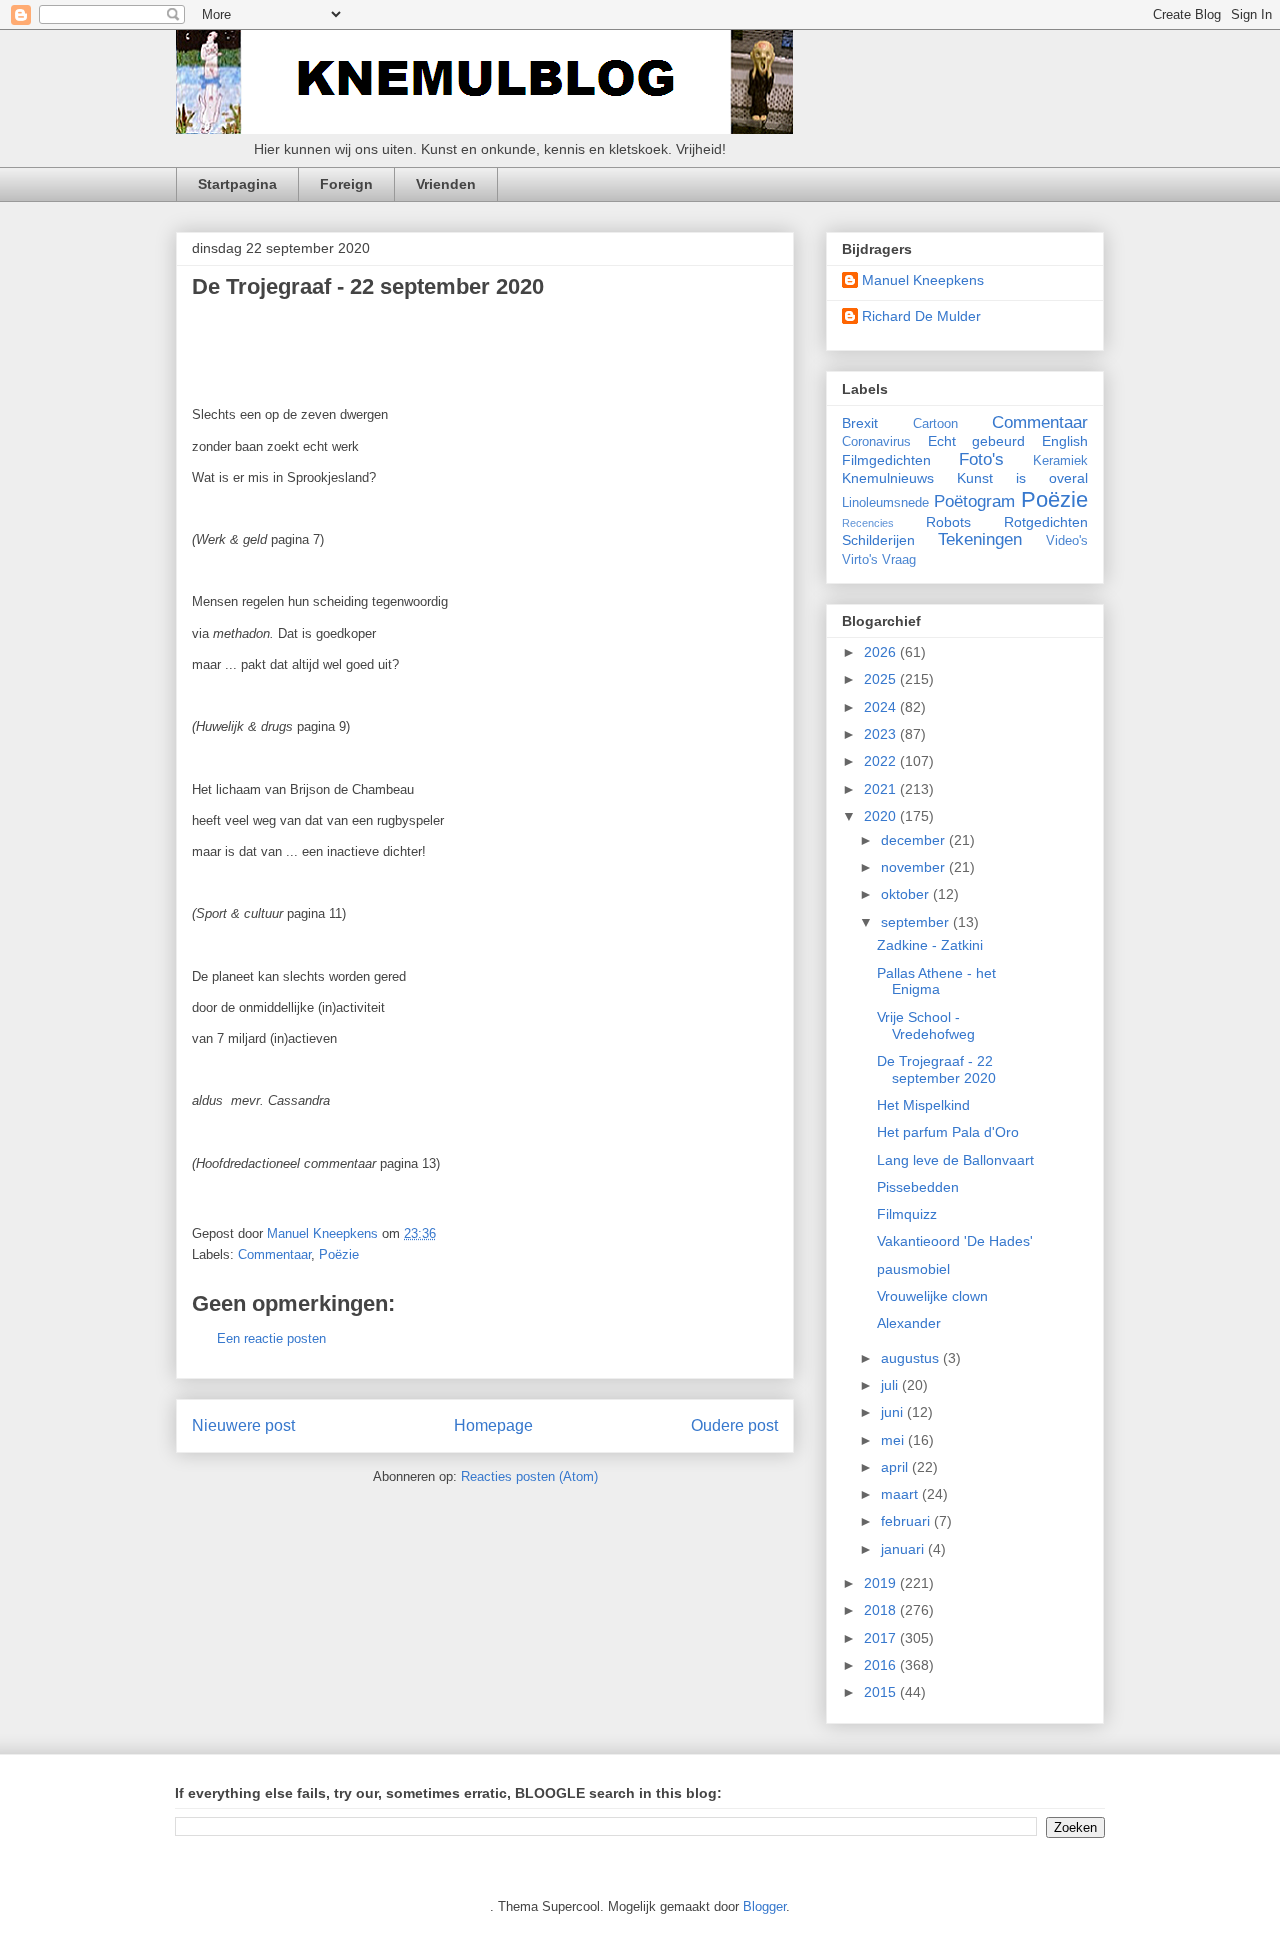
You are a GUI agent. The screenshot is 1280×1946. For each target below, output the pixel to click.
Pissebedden (918, 1187)
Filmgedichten (886, 460)
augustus (912, 1358)
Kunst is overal (1022, 478)
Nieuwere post (243, 1425)
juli (891, 1385)
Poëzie (339, 1254)
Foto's (981, 459)
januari (904, 1549)
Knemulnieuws (888, 478)
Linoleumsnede (885, 503)
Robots (948, 522)
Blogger (764, 1906)
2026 (882, 652)
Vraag (899, 560)
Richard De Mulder (921, 316)
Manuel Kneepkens (923, 280)
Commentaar (274, 1254)
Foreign (346, 184)
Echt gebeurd (977, 441)
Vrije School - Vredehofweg (926, 1025)
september (917, 922)
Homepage (493, 1425)
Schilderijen (878, 540)
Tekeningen (980, 539)
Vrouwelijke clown (932, 1296)
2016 (882, 1665)
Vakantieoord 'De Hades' (955, 1241)
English (1065, 441)
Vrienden (446, 184)
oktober (907, 894)
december (915, 840)
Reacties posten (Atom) (529, 1476)
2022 (882, 761)
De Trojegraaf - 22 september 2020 (936, 1069)
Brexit (860, 423)
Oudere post (734, 1425)
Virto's (860, 560)
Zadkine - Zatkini (930, 945)
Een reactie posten (271, 1338)
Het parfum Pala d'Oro (948, 1132)
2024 (882, 707)
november (915, 867)
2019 (882, 1583)
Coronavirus (876, 442)
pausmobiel (913, 1269)
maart (901, 1494)
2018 (882, 1610)
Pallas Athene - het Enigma (936, 981)
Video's (1067, 541)
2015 (882, 1692)
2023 (882, 734)
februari (907, 1521)
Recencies (868, 523)
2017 (882, 1638)
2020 (882, 816)
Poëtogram (974, 501)
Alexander (909, 1323)
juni (894, 1412)
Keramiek (1060, 461)
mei (894, 1440)
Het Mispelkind (923, 1105)
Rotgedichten (1046, 522)
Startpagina (237, 184)
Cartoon (935, 424)
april (896, 1467)
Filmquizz (907, 1214)
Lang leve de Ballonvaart (955, 1160)
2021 (882, 789)
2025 (882, 679)
